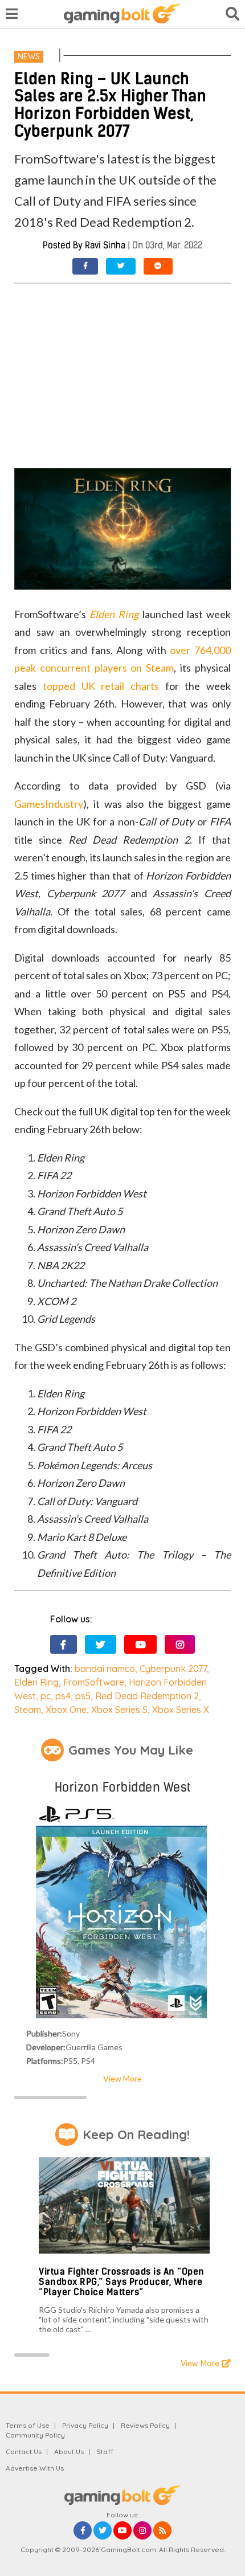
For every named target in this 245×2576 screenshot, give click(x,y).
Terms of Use (28, 2425)
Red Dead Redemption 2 (147, 1696)
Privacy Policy (85, 2425)
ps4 (63, 1696)
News (29, 56)
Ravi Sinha (105, 245)
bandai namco (105, 1669)
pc (46, 1696)
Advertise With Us (35, 2468)
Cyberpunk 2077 (173, 1669)
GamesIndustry (49, 804)
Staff (105, 2452)
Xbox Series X (181, 1710)
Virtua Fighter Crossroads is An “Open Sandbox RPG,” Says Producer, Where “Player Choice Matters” (122, 2281)
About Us (69, 2452)
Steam (28, 1710)
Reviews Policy (145, 2425)
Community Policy (35, 2435)
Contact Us (24, 2452)
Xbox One (66, 1710)
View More (122, 2078)
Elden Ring (36, 1682)
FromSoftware (94, 1682)
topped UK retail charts (101, 686)
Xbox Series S (119, 1710)
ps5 (83, 1696)
